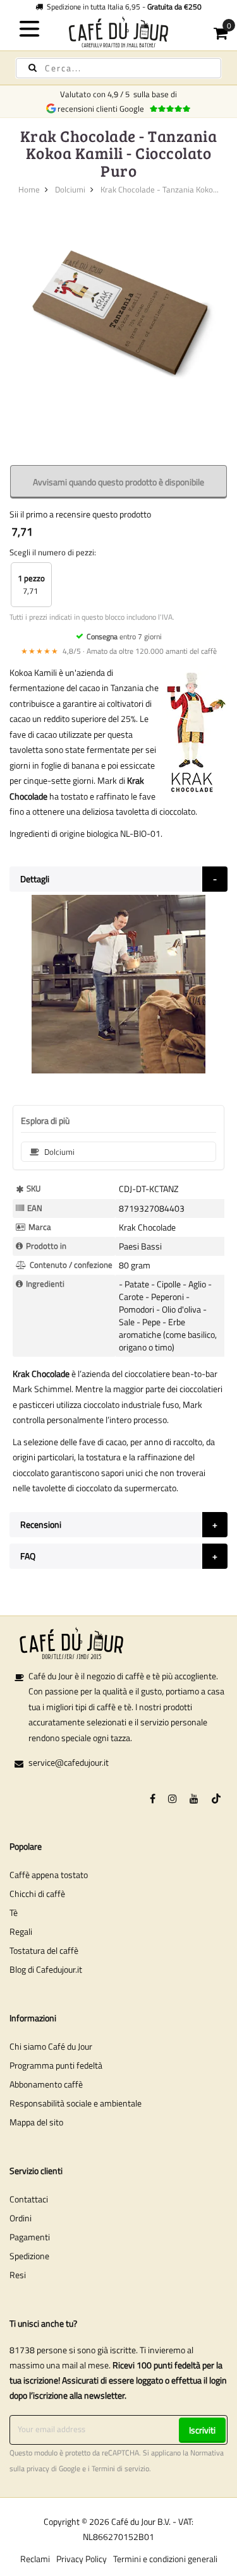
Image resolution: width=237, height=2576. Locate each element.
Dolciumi (70, 189)
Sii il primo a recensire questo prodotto (80, 514)
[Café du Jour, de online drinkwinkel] (119, 32)
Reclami (35, 2559)
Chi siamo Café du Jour (51, 2046)
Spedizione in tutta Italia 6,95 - (122, 7)
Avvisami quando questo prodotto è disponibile (118, 482)
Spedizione (29, 2256)
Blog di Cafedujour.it (46, 1969)
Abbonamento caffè (46, 2084)
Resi (18, 2275)
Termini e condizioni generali (165, 2559)
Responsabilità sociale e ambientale (76, 2103)
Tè (14, 1912)
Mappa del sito (36, 2122)
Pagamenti (30, 2237)
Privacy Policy (82, 2559)
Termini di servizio (120, 2469)
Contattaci (29, 2199)
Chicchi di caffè (37, 1894)
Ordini (21, 2218)
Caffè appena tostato (49, 1875)
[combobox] (118, 68)
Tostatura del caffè (44, 1950)
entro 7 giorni (124, 636)
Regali (21, 1931)
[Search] (33, 68)
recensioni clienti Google (103, 109)
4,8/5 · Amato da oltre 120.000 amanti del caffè (119, 651)
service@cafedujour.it (69, 1762)
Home (29, 189)
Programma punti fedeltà (56, 2065)
